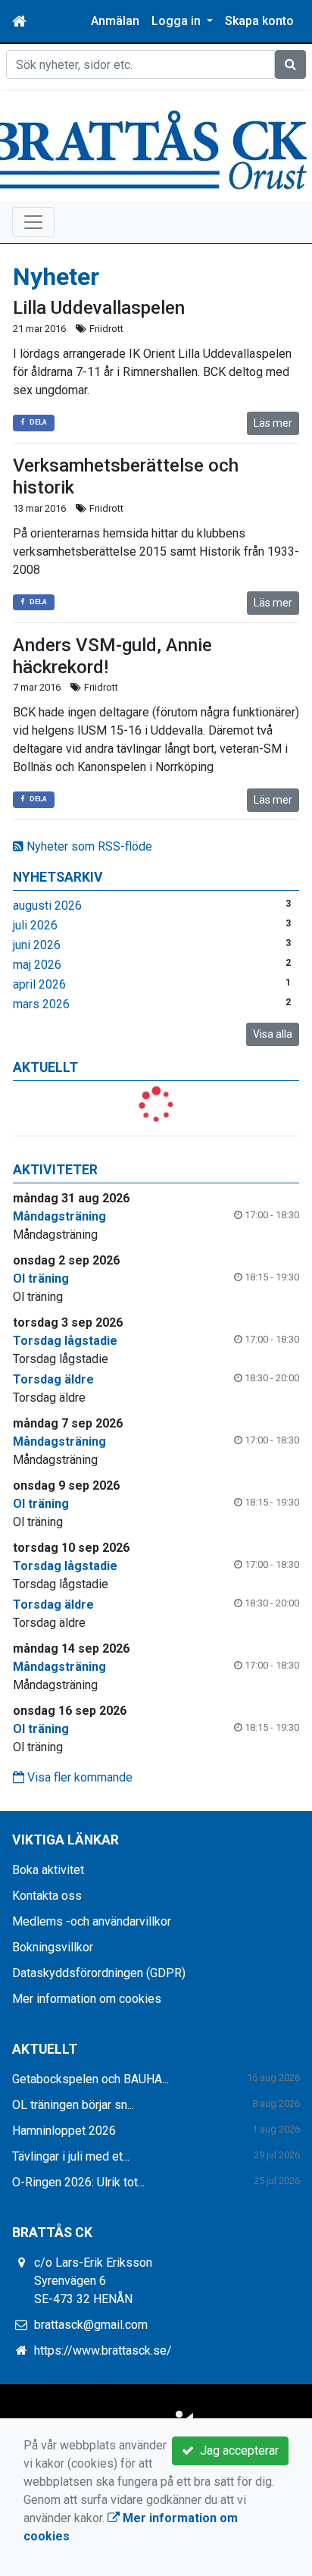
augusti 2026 (47, 906)
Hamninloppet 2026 (64, 2131)
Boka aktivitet (48, 1870)
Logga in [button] (178, 21)
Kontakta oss (47, 1896)
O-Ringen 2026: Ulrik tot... (78, 2182)
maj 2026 (37, 965)
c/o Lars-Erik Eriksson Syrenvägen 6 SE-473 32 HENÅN (93, 2281)
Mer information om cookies (87, 1999)
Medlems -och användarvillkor (92, 1921)
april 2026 (39, 984)
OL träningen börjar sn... (73, 2105)
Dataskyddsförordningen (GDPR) (99, 1973)
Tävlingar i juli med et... (71, 2156)
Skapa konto (259, 21)
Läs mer (273, 423)
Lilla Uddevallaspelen (99, 308)
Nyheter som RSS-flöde (88, 846)
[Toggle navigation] (33, 222)
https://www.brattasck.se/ (103, 2350)
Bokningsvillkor (53, 1947)
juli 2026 (35, 925)
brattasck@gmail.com (91, 2325)
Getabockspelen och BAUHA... (90, 2079)
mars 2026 (41, 1004)
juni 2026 (37, 945)
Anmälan (115, 21)
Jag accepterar (236, 2451)
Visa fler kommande (78, 1777)
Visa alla (273, 1034)
